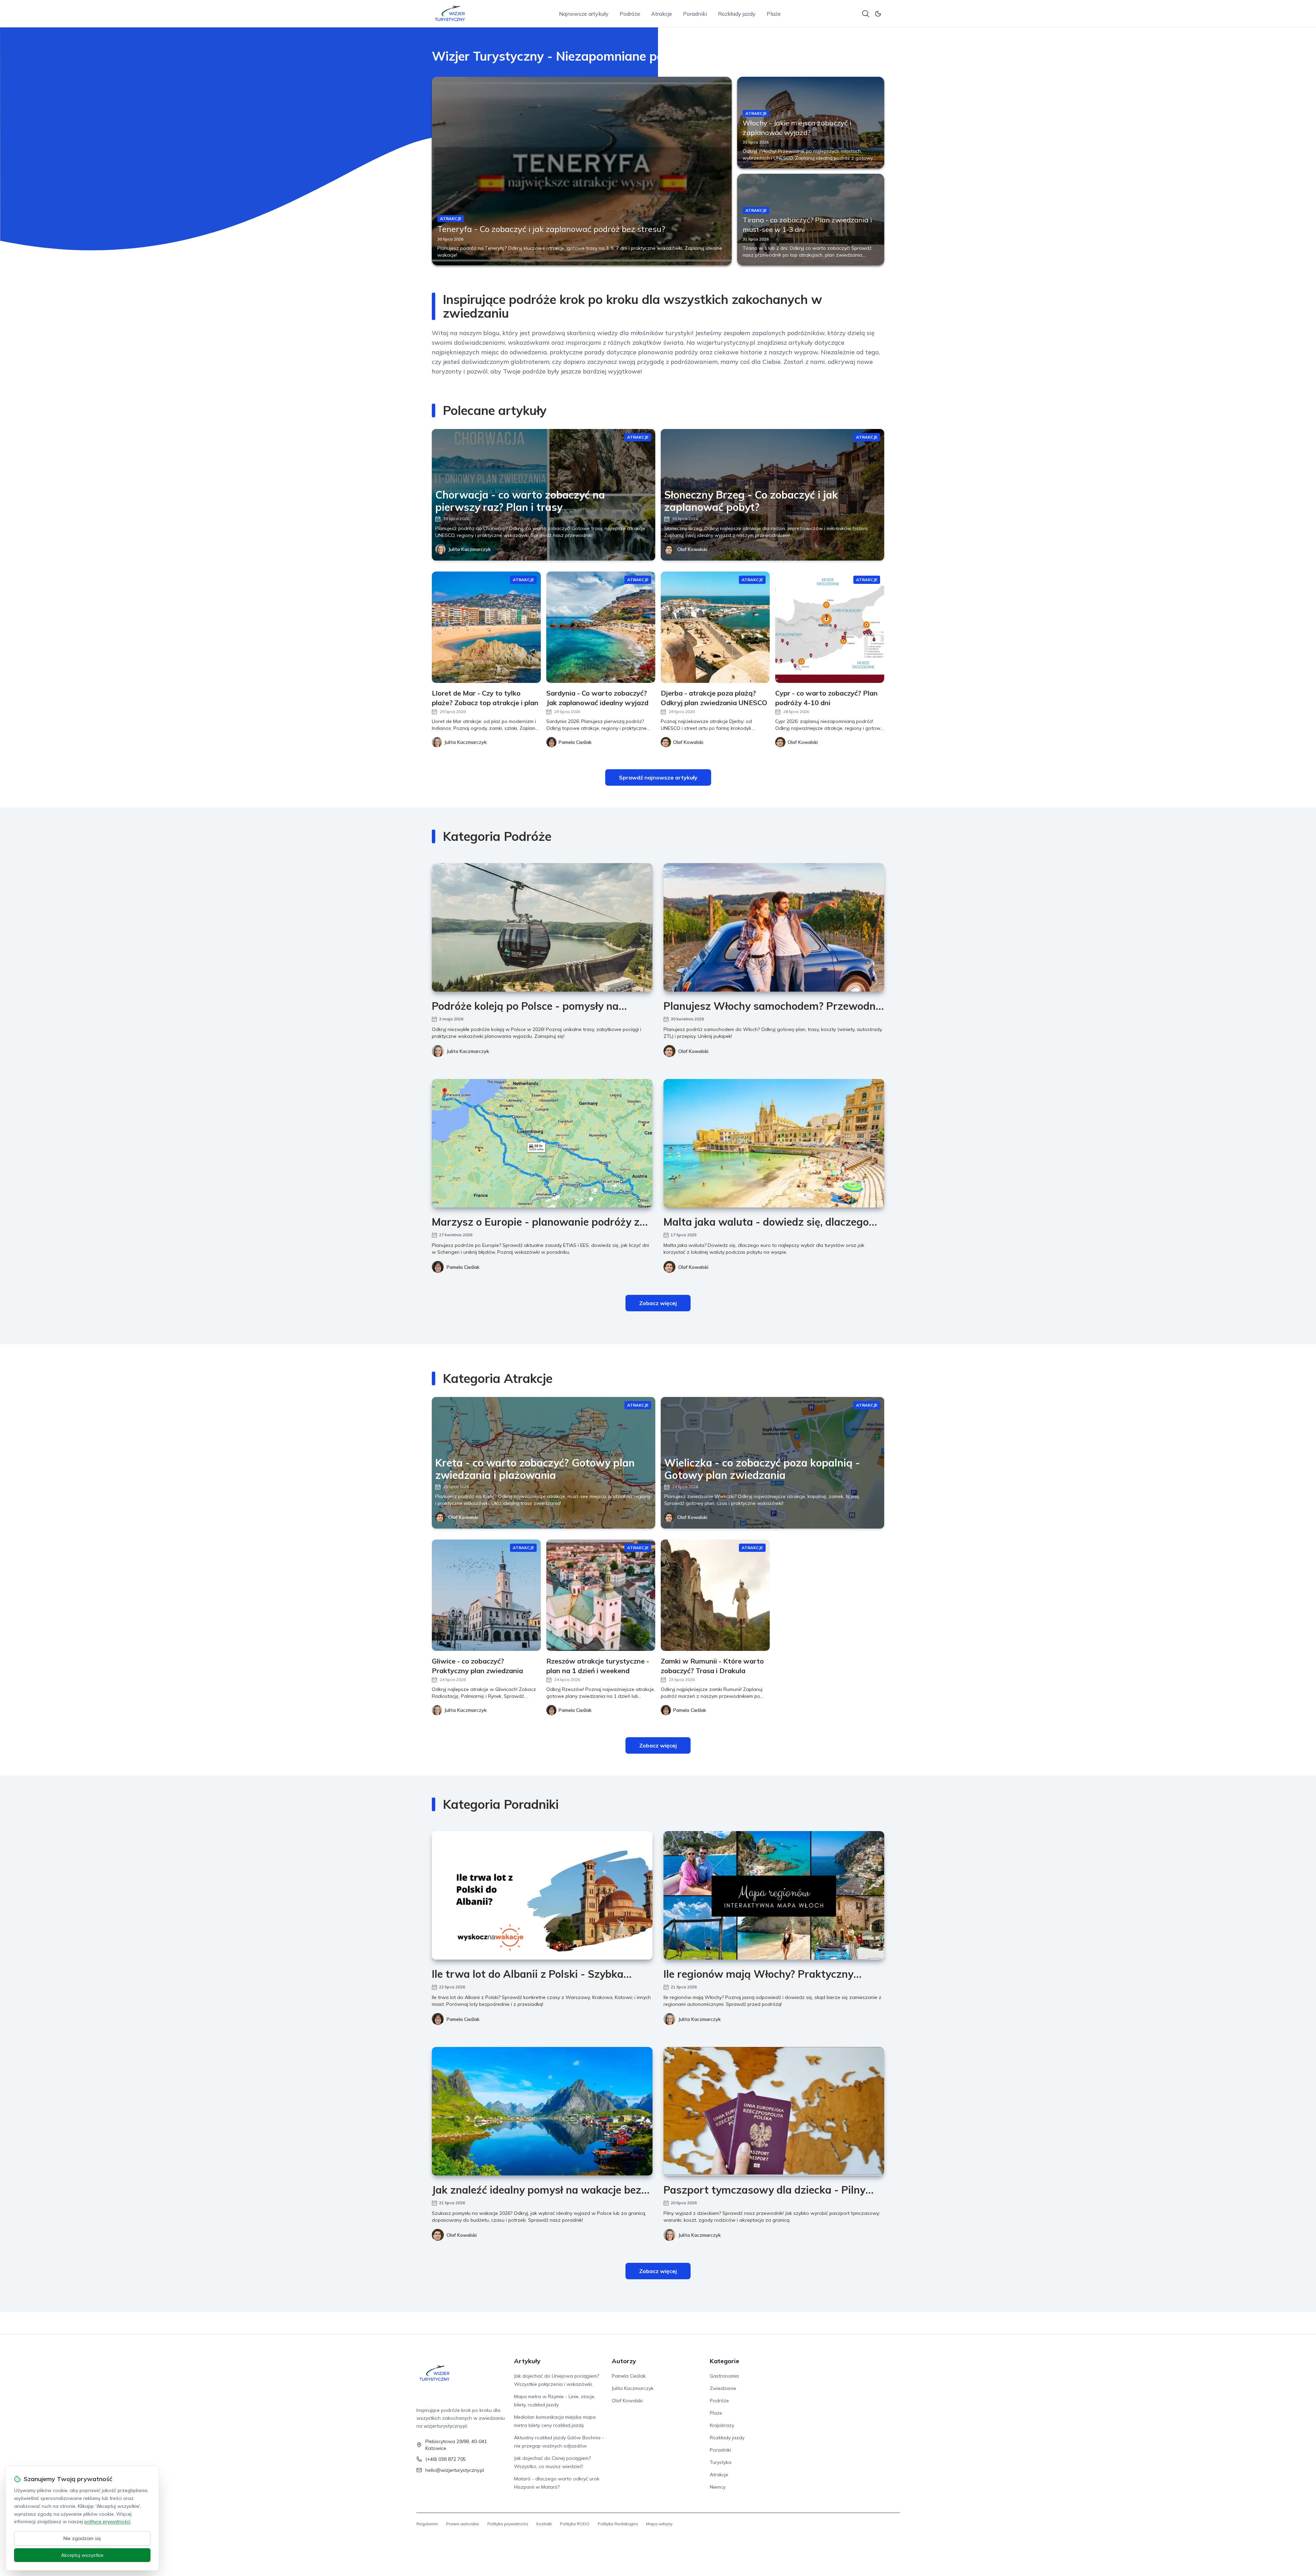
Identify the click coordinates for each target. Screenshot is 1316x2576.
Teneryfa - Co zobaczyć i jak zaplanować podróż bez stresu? (551, 229)
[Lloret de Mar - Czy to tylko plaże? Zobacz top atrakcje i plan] (486, 627)
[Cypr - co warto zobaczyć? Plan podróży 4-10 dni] (830, 627)
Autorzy (624, 2361)
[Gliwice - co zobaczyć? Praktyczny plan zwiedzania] (486, 1595)
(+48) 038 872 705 (446, 2459)
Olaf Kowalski (692, 549)
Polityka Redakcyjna (618, 2524)
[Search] (866, 14)
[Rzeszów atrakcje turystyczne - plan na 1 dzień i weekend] (601, 1595)
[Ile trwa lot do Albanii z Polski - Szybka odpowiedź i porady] (542, 1895)
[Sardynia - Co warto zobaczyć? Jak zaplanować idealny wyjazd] (601, 627)
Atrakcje (662, 14)
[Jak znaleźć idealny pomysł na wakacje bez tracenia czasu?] (542, 2111)
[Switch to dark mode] (878, 14)
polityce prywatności (107, 2522)
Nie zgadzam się (82, 2538)
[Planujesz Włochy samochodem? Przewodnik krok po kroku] (774, 927)
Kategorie (724, 2361)
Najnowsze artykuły (584, 14)
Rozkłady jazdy (737, 14)
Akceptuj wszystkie (82, 2555)
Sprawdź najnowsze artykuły (658, 777)
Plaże (774, 14)
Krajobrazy (722, 2425)
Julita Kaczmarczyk (470, 549)
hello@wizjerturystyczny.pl (455, 2470)
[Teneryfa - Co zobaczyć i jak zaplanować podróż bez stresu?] (582, 171)
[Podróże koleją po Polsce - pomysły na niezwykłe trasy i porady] (542, 927)
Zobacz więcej (658, 1303)
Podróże (630, 14)
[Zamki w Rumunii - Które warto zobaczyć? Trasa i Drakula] (715, 1595)
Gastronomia (724, 2376)
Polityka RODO (575, 2524)
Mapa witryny (659, 2524)
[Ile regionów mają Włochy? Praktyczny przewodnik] (774, 1895)
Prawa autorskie (463, 2524)
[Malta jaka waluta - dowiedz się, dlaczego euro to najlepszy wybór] (774, 1143)
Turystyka (721, 2462)
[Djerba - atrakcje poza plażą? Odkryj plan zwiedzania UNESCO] (715, 627)
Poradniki (695, 14)
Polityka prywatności (508, 2524)
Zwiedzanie (723, 2388)
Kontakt (544, 2524)
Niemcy (718, 2487)
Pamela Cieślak (463, 1267)
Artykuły (527, 2361)
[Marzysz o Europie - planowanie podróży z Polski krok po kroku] (542, 1143)
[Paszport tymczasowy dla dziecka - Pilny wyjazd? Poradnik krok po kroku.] (774, 2111)
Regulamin (427, 2524)
